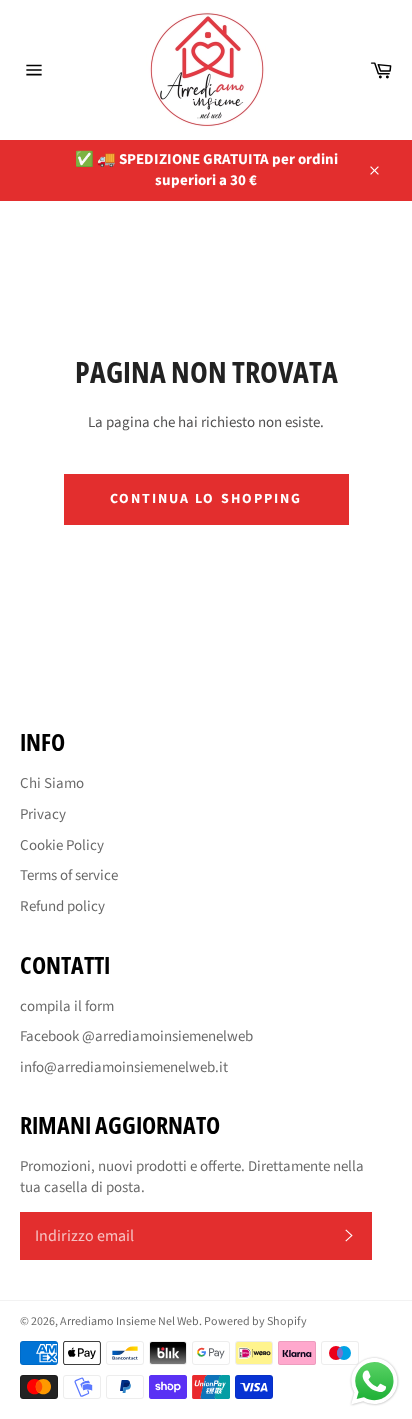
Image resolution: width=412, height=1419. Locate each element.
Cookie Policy (62, 845)
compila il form (67, 1006)
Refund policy (62, 906)
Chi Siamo (52, 783)
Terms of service (69, 875)
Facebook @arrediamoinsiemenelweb (136, 1036)
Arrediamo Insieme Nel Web (129, 1321)
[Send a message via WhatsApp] (374, 1381)
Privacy (43, 814)
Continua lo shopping (206, 499)
